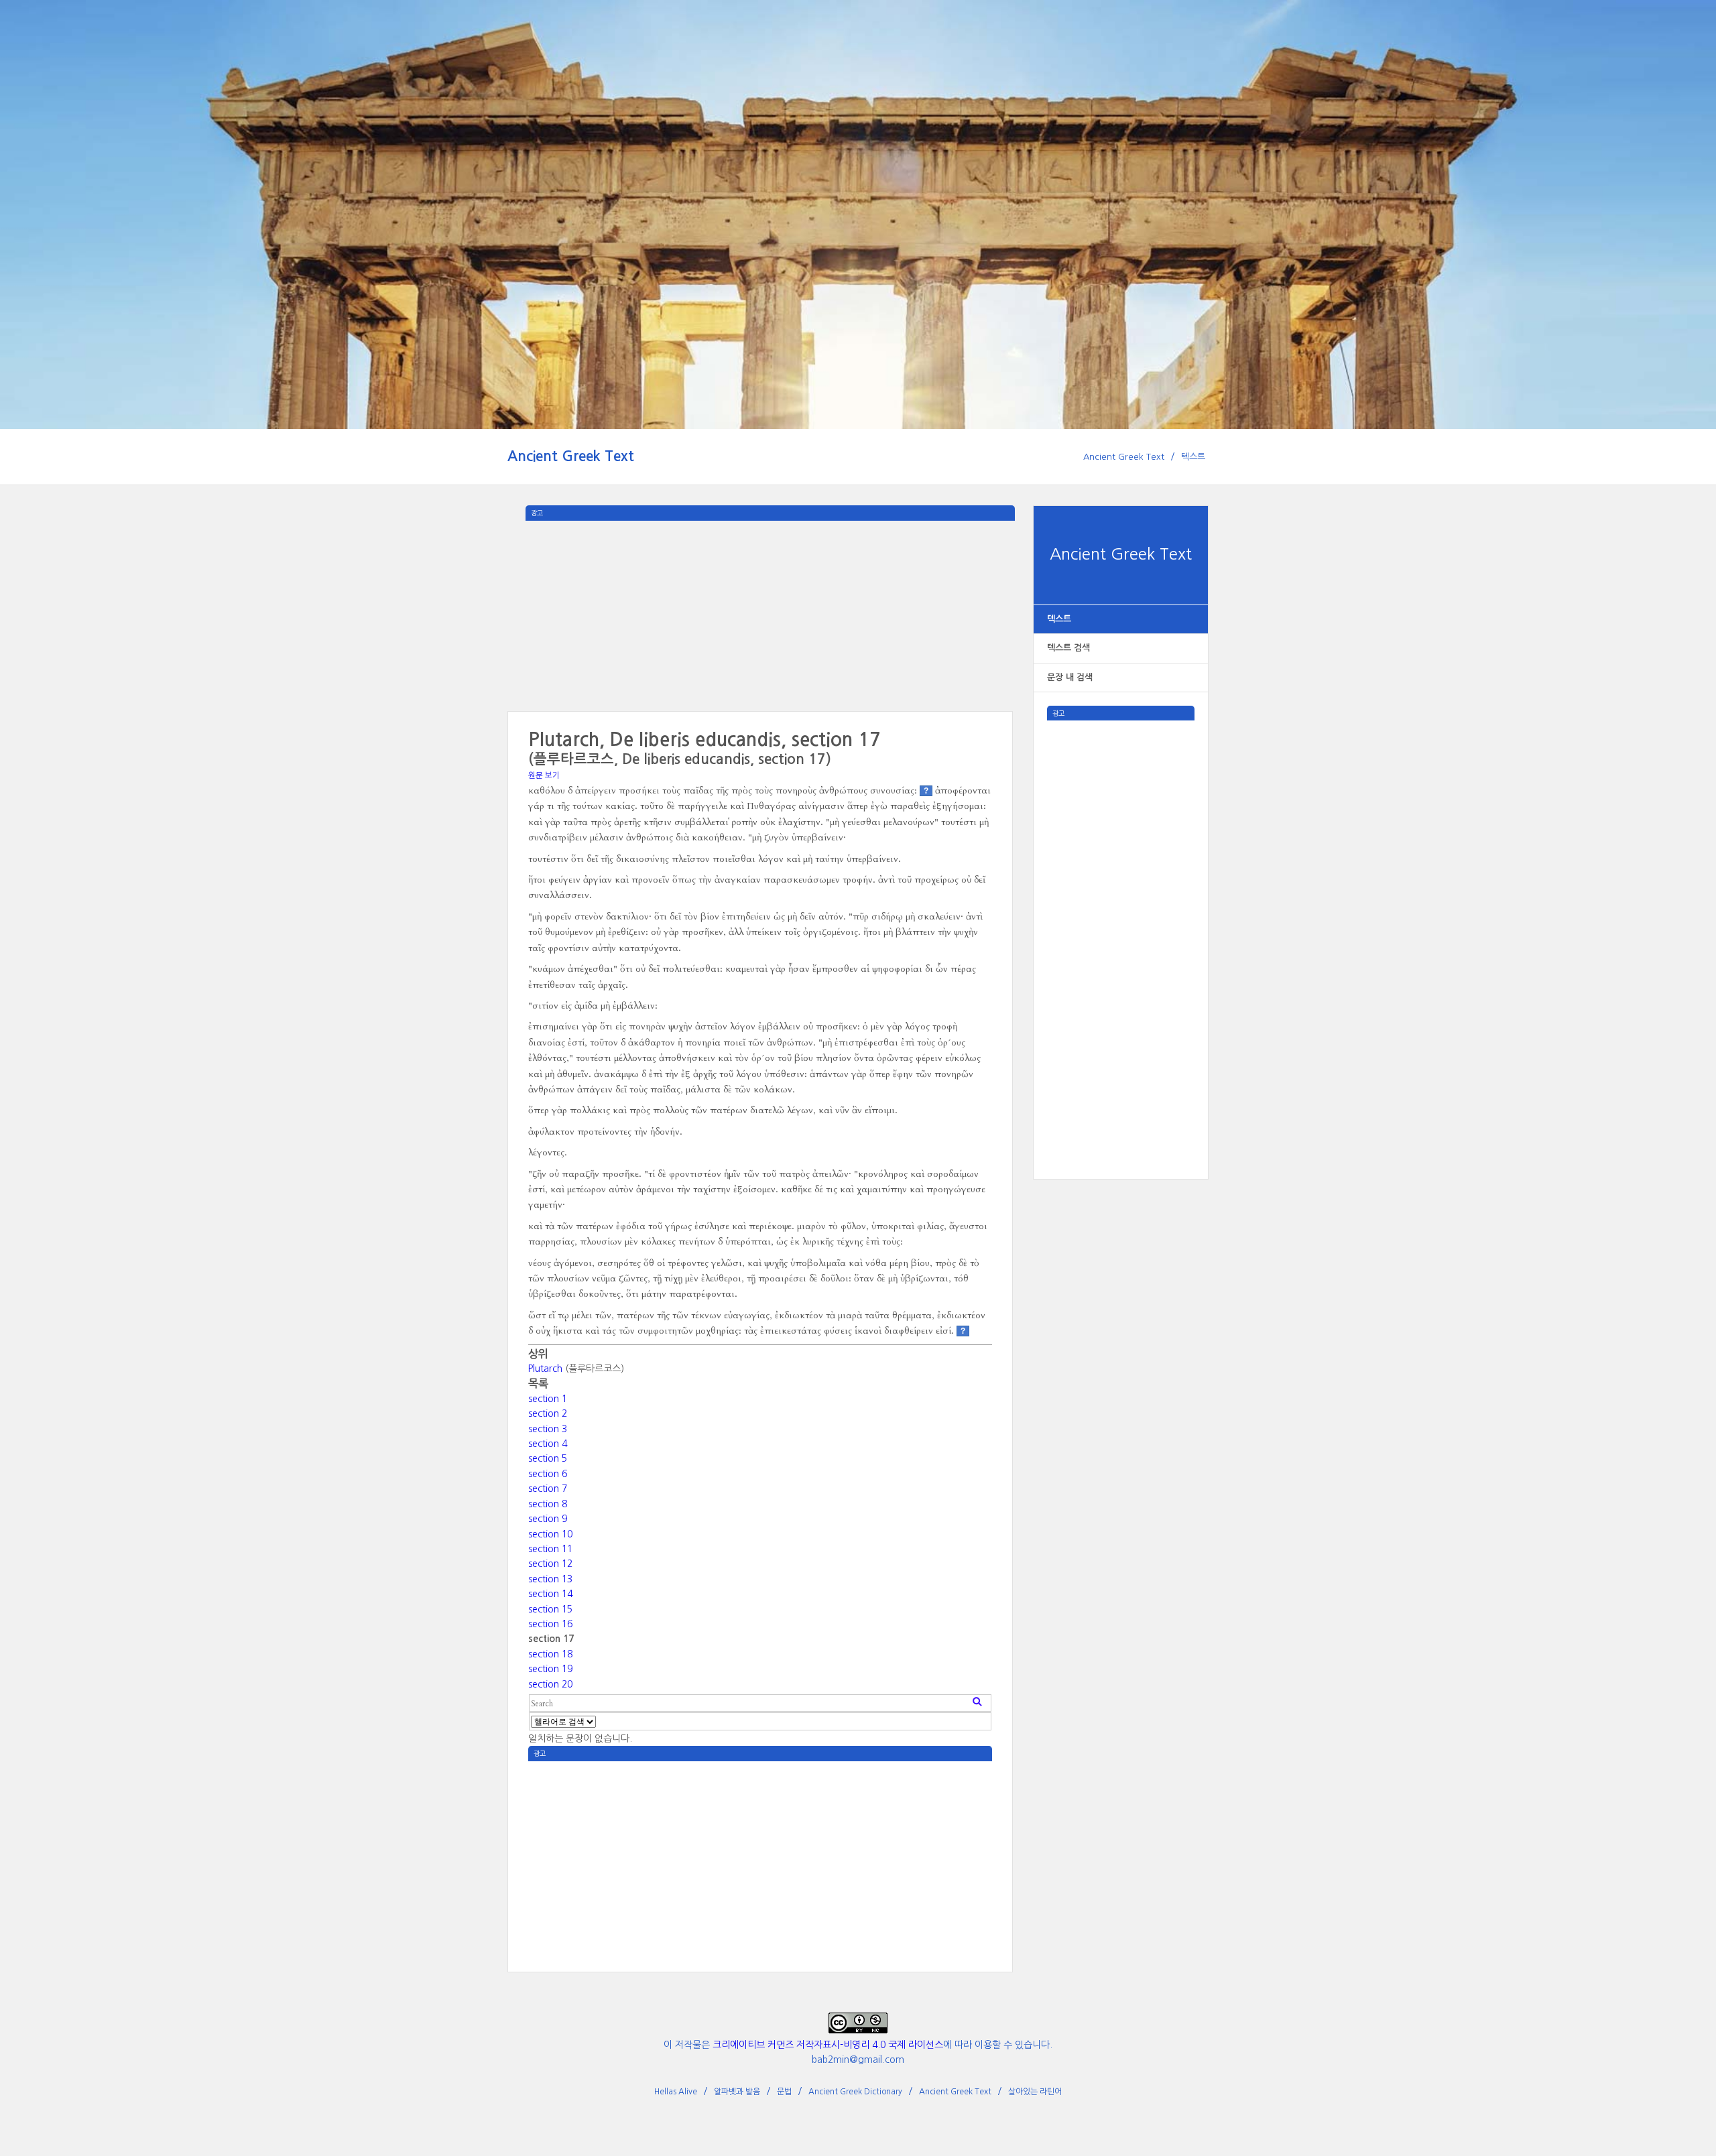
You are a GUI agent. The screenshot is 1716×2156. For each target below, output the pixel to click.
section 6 (548, 1474)
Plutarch (545, 1369)
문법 (784, 2092)
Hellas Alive (676, 2092)
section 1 (548, 1399)
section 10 (550, 1534)
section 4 (548, 1444)
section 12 (550, 1564)
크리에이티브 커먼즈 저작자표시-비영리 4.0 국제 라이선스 (828, 2045)
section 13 (550, 1579)
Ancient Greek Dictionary (855, 2092)
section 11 (550, 1549)
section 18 (550, 1654)
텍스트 (1193, 457)
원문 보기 (544, 775)
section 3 (548, 1429)
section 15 (550, 1609)
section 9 (548, 1519)
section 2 (548, 1413)
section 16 (550, 1624)
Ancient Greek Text (571, 456)
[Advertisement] (1120, 922)
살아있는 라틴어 (1035, 2092)
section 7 (548, 1488)
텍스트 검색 (1068, 648)
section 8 (548, 1504)
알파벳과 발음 (737, 2092)
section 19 (550, 1669)
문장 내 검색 (1070, 677)
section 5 (548, 1458)
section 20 (550, 1684)
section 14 (550, 1594)
